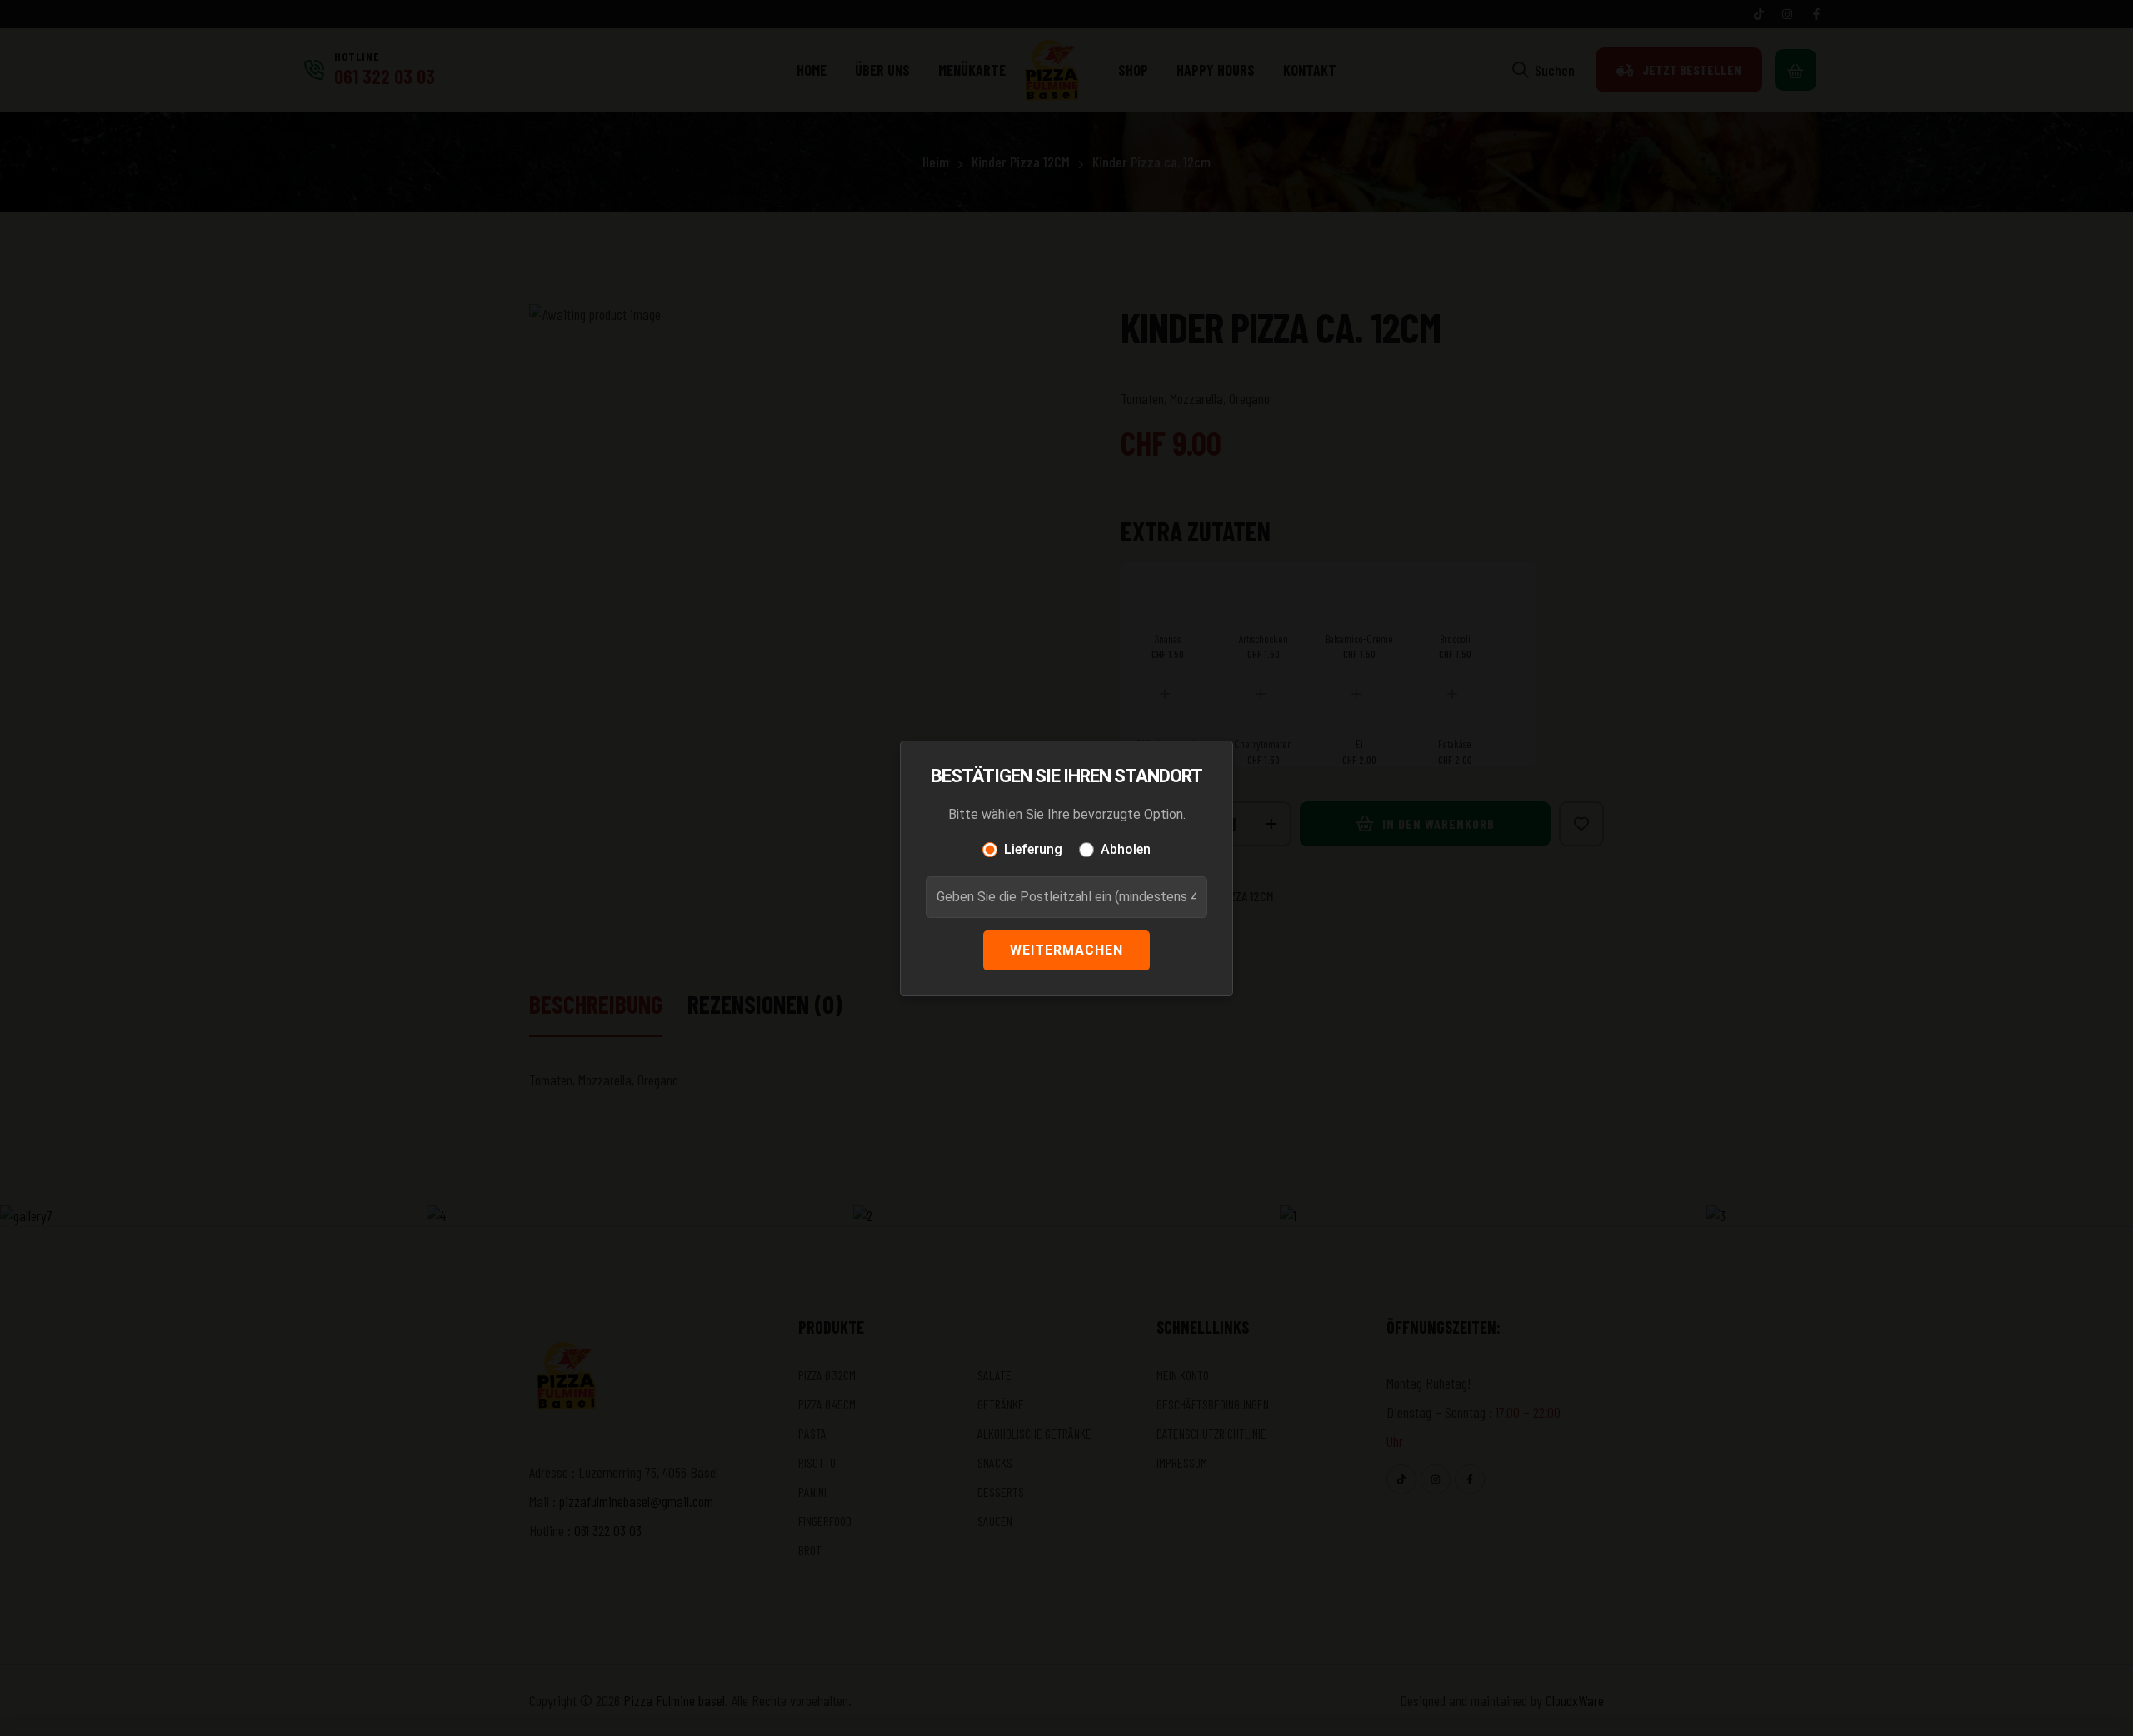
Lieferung (1033, 849)
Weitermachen (1066, 950)
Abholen (1126, 849)
